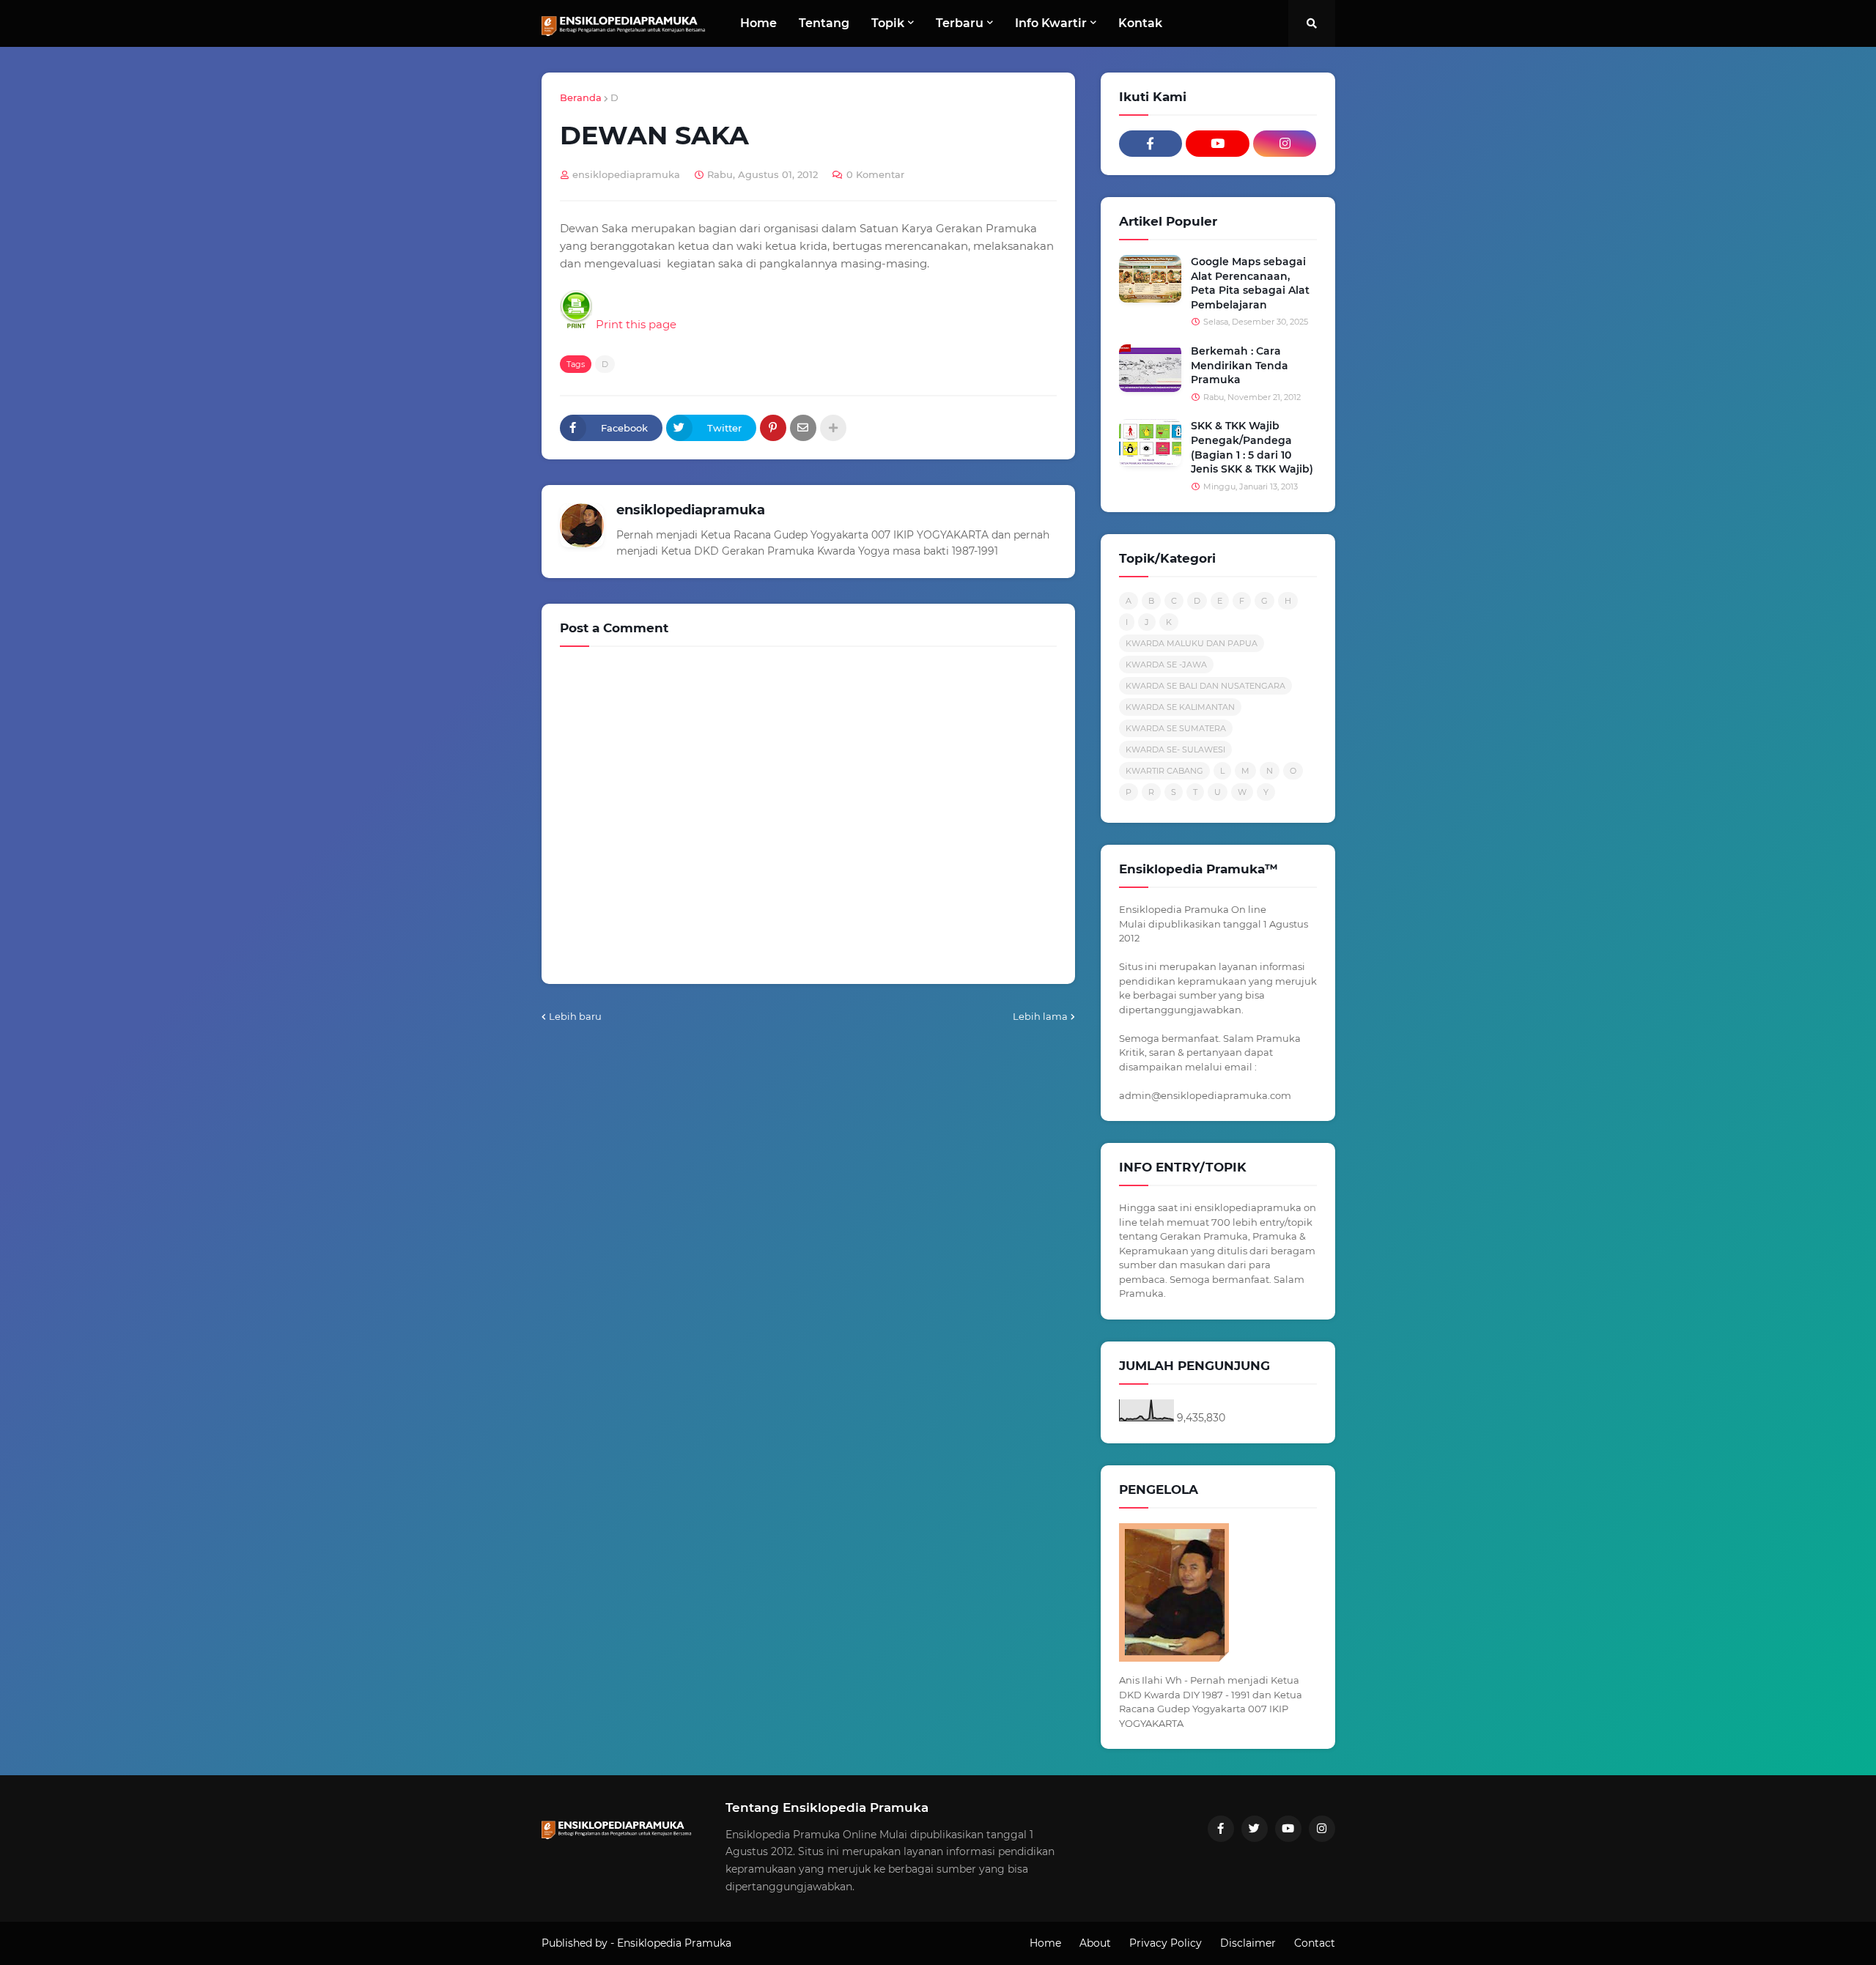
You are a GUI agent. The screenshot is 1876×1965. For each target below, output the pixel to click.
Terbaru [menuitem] (960, 23)
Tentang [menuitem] (824, 23)
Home (1045, 1943)
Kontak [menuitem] (1140, 23)
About (1095, 1943)
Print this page (635, 324)
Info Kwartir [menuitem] (1051, 23)
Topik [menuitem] (888, 23)
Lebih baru (575, 1016)
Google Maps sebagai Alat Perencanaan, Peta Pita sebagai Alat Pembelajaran (1250, 283)
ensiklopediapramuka (691, 510)
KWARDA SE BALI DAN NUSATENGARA (1205, 686)
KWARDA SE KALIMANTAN (1180, 707)
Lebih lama (1040, 1016)
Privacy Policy (1166, 1943)
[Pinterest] (773, 428)
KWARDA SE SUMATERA (1176, 728)
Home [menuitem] (758, 23)
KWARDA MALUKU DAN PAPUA (1192, 643)
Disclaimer (1248, 1943)
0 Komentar (875, 174)
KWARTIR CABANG (1164, 771)
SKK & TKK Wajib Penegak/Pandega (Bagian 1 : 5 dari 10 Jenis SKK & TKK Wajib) (1252, 447)
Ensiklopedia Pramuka (674, 1943)
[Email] (803, 428)
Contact (1315, 1943)
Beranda (581, 97)
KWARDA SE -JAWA (1166, 665)
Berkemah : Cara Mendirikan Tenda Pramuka (1240, 365)
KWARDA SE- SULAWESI (1175, 750)
